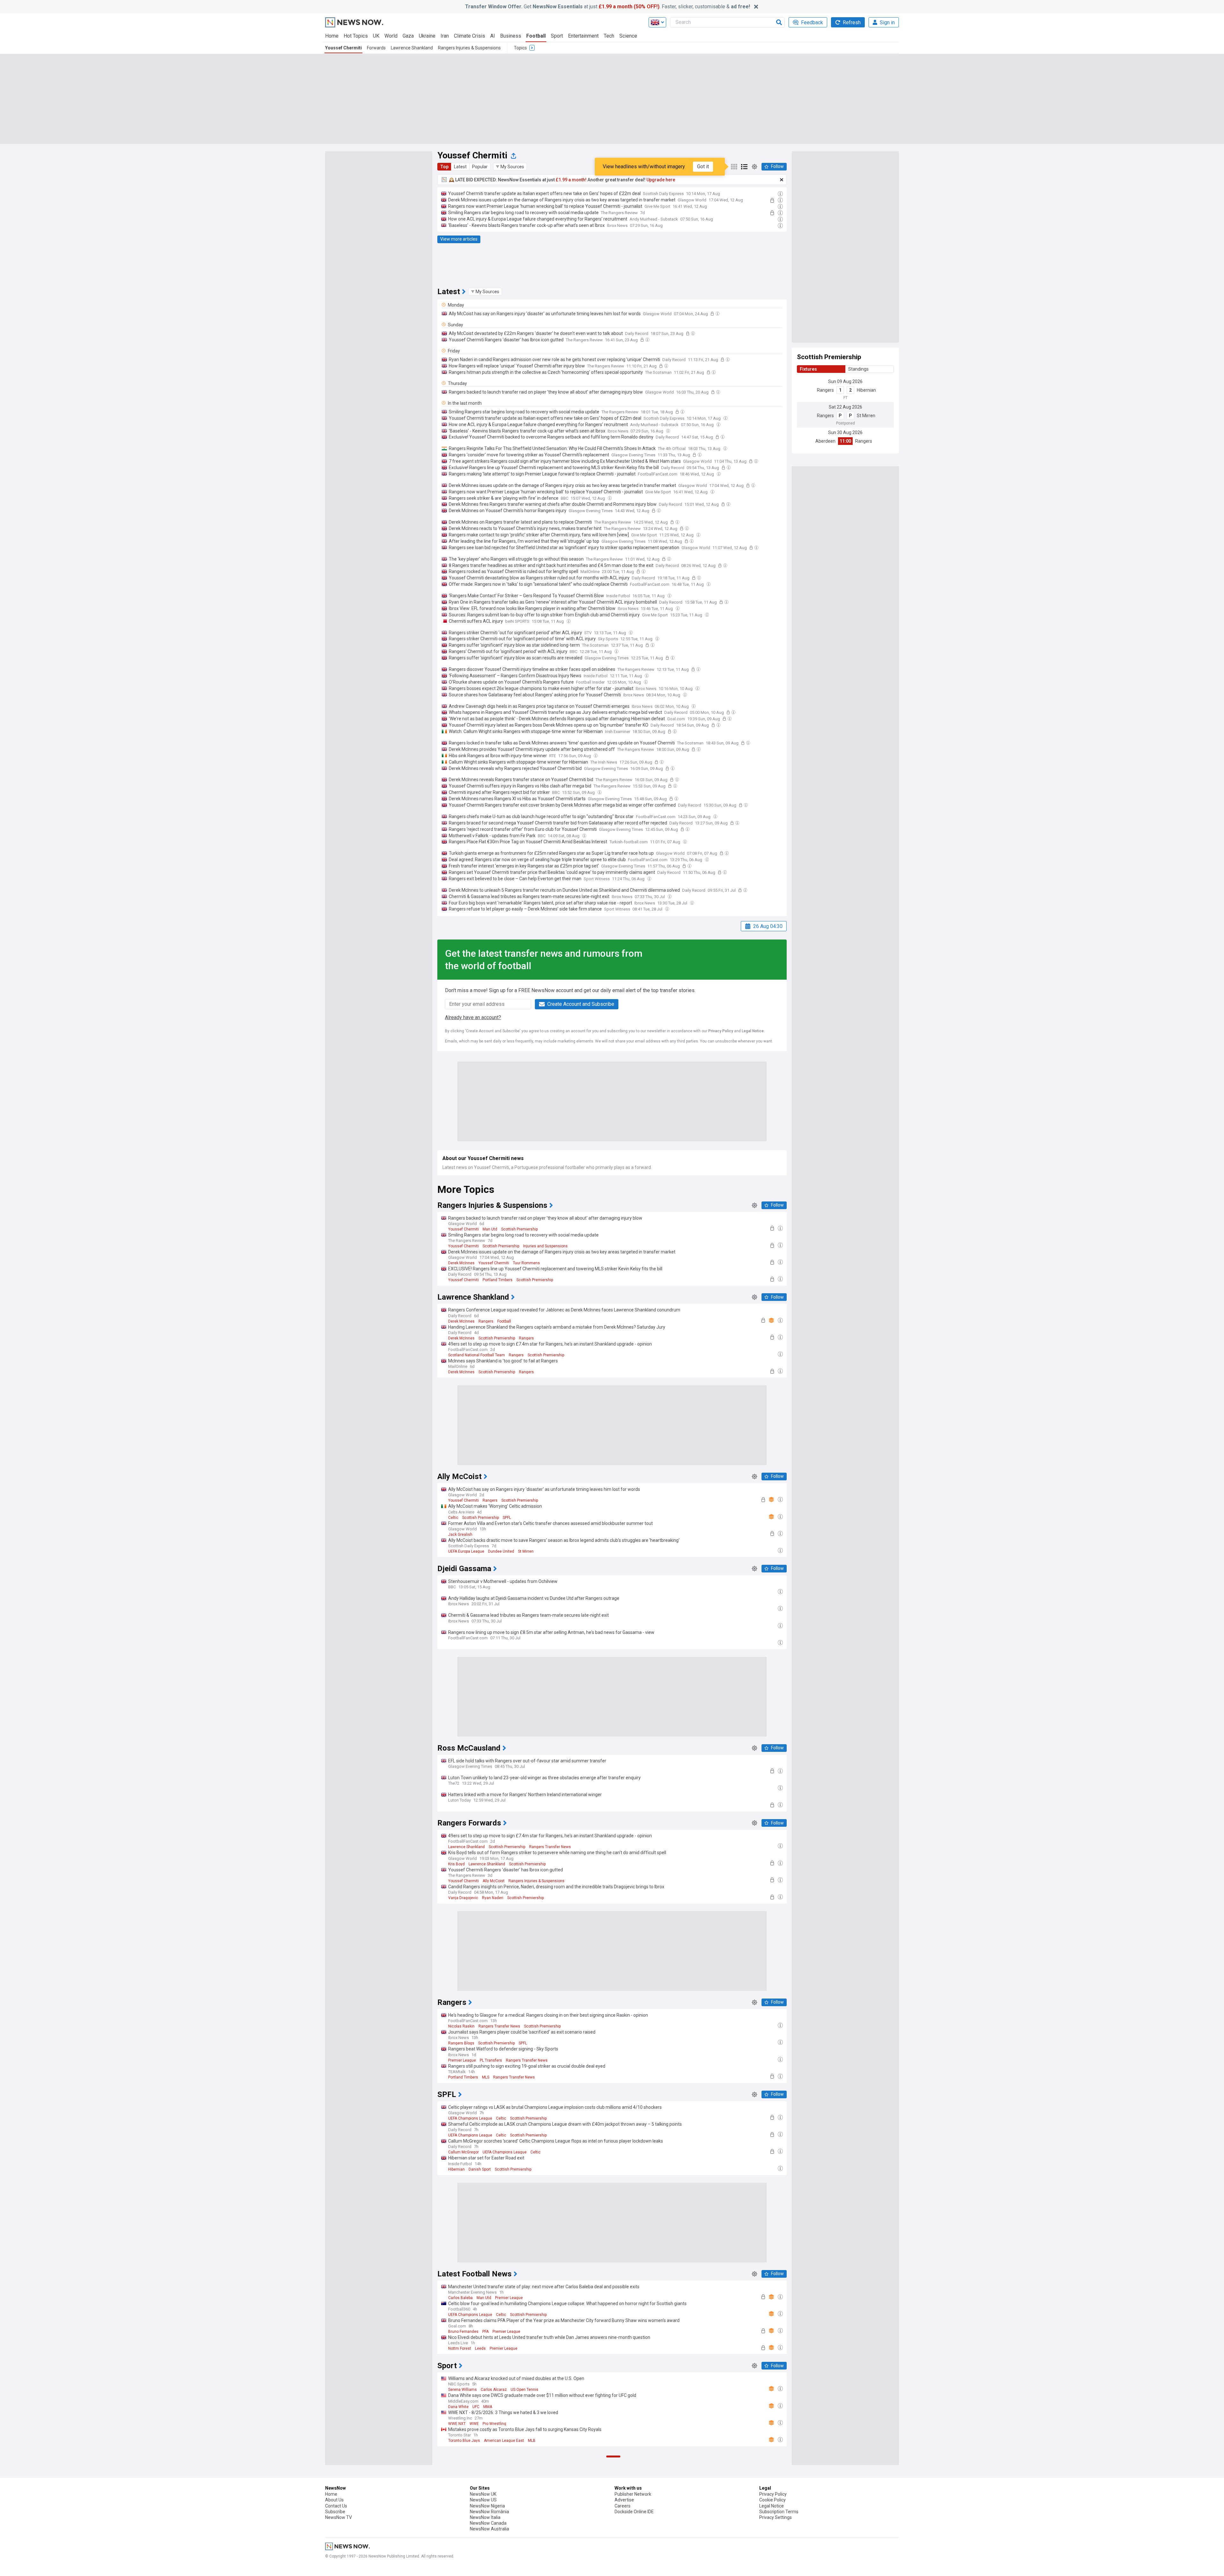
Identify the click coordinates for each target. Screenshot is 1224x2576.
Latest (460, 167)
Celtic (453, 1518)
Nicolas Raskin (461, 2026)
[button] (510, 167)
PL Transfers (491, 2060)
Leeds (480, 2348)
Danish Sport (480, 2169)
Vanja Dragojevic (463, 1898)
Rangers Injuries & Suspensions (469, 48)
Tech (609, 36)
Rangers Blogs (461, 2043)
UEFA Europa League (466, 1551)
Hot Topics (356, 36)
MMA (488, 2407)
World (391, 36)
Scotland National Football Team (477, 1355)
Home (332, 36)
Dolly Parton (488, 2569)
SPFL (507, 1518)
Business (511, 36)
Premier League (462, 2060)
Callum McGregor (463, 2152)
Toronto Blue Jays (464, 2441)
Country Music (461, 2569)
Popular (480, 167)
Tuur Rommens (526, 1263)
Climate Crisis (470, 36)
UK (376, 36)
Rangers (825, 390)
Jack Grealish (460, 1535)
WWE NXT (457, 2424)
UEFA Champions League (470, 2118)
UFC (476, 2407)
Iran (445, 36)
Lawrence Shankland (412, 48)
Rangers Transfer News (550, 1847)
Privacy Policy (721, 1031)
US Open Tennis (525, 2390)
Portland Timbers (498, 1280)
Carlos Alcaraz (494, 2390)
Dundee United (501, 1551)
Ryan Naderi (493, 1898)
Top (444, 167)
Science (628, 36)
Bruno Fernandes (463, 2332)
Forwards (376, 48)
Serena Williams (463, 2390)
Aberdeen (825, 441)
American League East (504, 2441)
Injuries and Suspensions (545, 1246)
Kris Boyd (456, 1864)
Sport (557, 36)
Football (536, 36)
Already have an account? (473, 1017)
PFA (485, 2332)
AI (493, 36)
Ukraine (427, 36)
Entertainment (583, 36)
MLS (486, 2077)
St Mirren (866, 416)
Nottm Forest (460, 2348)
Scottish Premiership (519, 1229)
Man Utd (490, 1229)
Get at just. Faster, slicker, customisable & (608, 7)
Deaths (509, 2569)
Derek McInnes (461, 1263)
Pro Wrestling (494, 2424)
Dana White (458, 2407)
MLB (532, 2441)
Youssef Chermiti (343, 48)
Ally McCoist (494, 1881)
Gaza (408, 36)
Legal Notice (753, 1031)
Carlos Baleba (460, 2298)
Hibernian (866, 390)
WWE (474, 2424)
